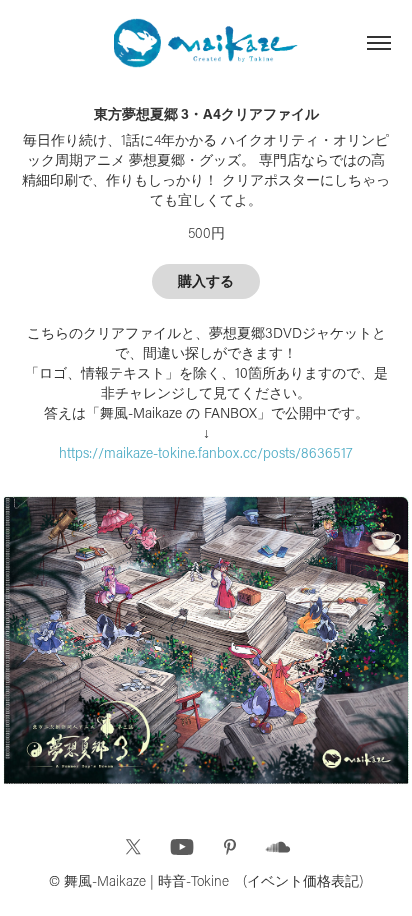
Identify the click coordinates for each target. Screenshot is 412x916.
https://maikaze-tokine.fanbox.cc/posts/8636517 (206, 452)
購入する (206, 281)
